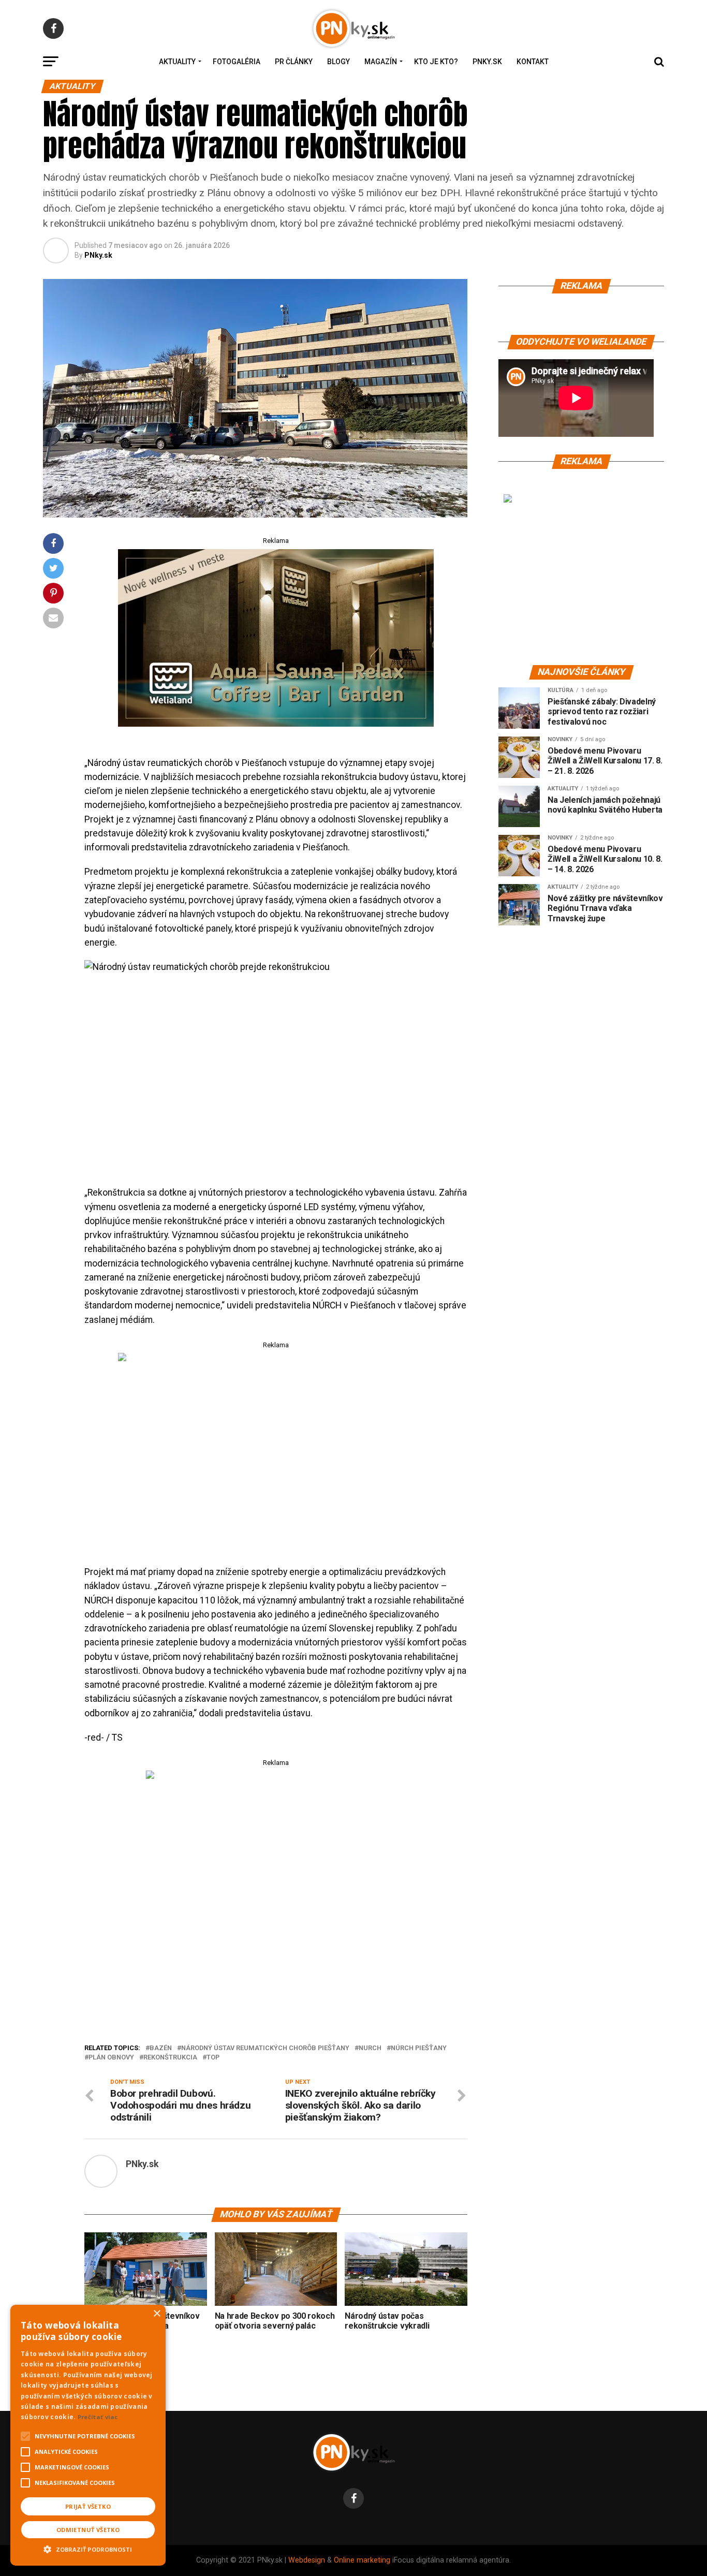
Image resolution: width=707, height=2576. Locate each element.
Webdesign (307, 2560)
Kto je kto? (436, 62)
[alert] (88, 2435)
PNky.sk (487, 62)
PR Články (294, 62)
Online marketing (362, 2560)
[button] (88, 2548)
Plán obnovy (111, 2058)
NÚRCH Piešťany (419, 2048)
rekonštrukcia (170, 2058)
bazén (161, 2048)
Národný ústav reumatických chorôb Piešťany (265, 2048)
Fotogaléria (237, 62)
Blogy (338, 62)
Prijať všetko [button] (88, 2506)
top (213, 2058)
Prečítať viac (98, 2417)
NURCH (370, 2048)
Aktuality (177, 62)
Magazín (381, 62)
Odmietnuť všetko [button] (88, 2530)
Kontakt (533, 62)
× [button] (157, 2314)
